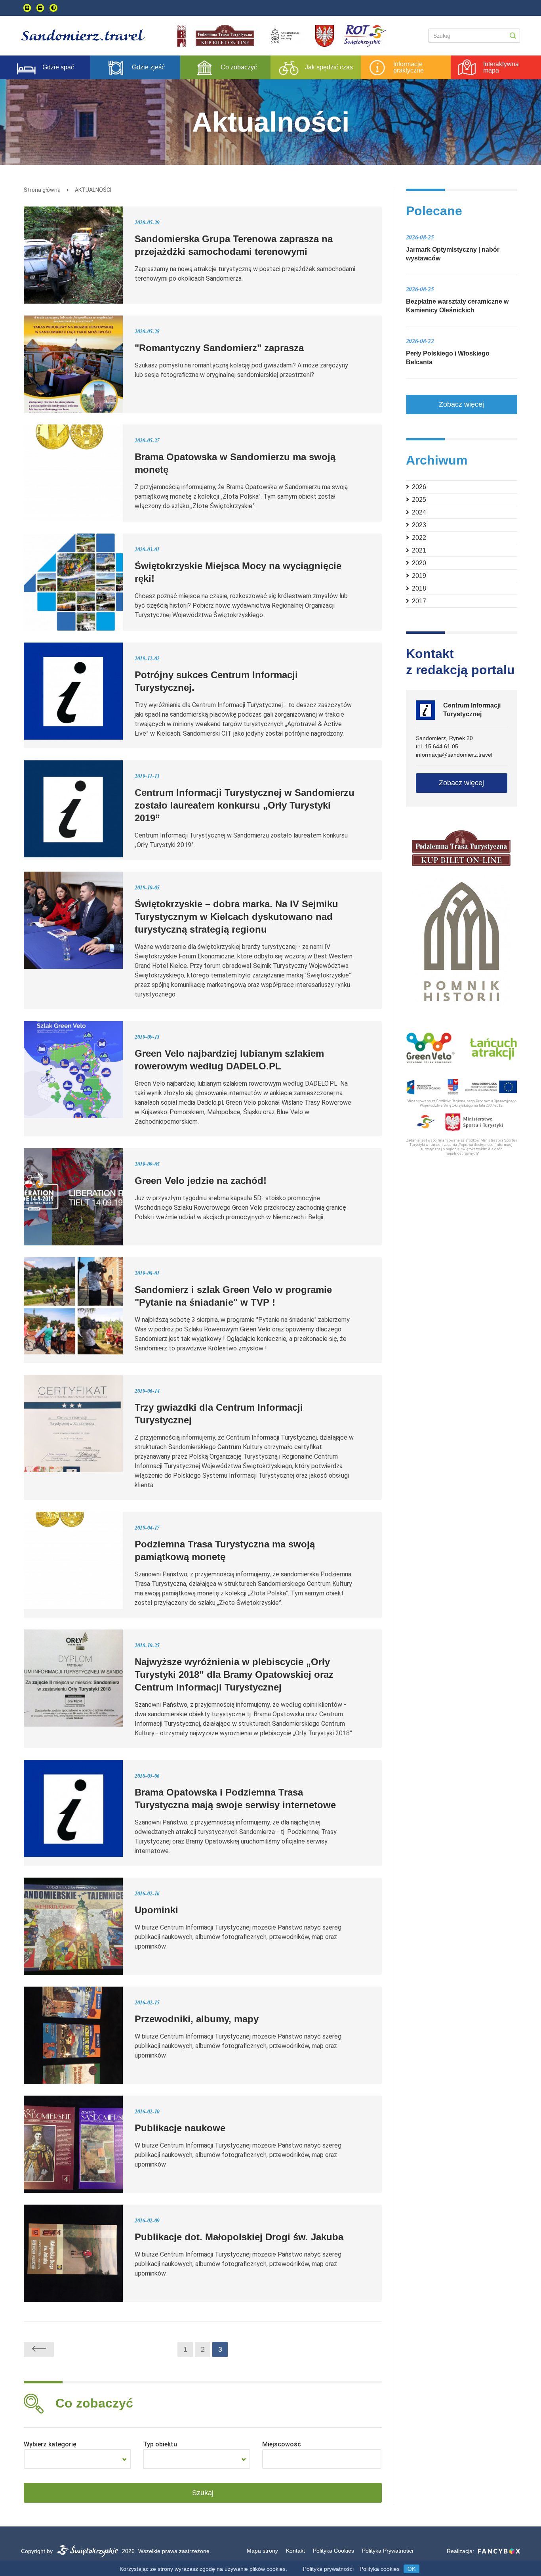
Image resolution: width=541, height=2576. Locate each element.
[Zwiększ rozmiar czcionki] (27, 8)
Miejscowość (282, 2444)
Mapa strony (262, 2551)
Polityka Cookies (333, 2551)
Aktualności (93, 190)
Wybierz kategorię (50, 2444)
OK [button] (411, 2569)
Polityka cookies (380, 2569)
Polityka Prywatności (388, 2551)
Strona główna (42, 190)
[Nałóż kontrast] (53, 8)
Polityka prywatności (328, 2569)
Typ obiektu (160, 2444)
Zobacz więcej (461, 404)
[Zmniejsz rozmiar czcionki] (40, 8)
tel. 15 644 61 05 (437, 746)
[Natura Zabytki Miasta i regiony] (77, 2459)
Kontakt (295, 2551)
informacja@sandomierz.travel (454, 755)
